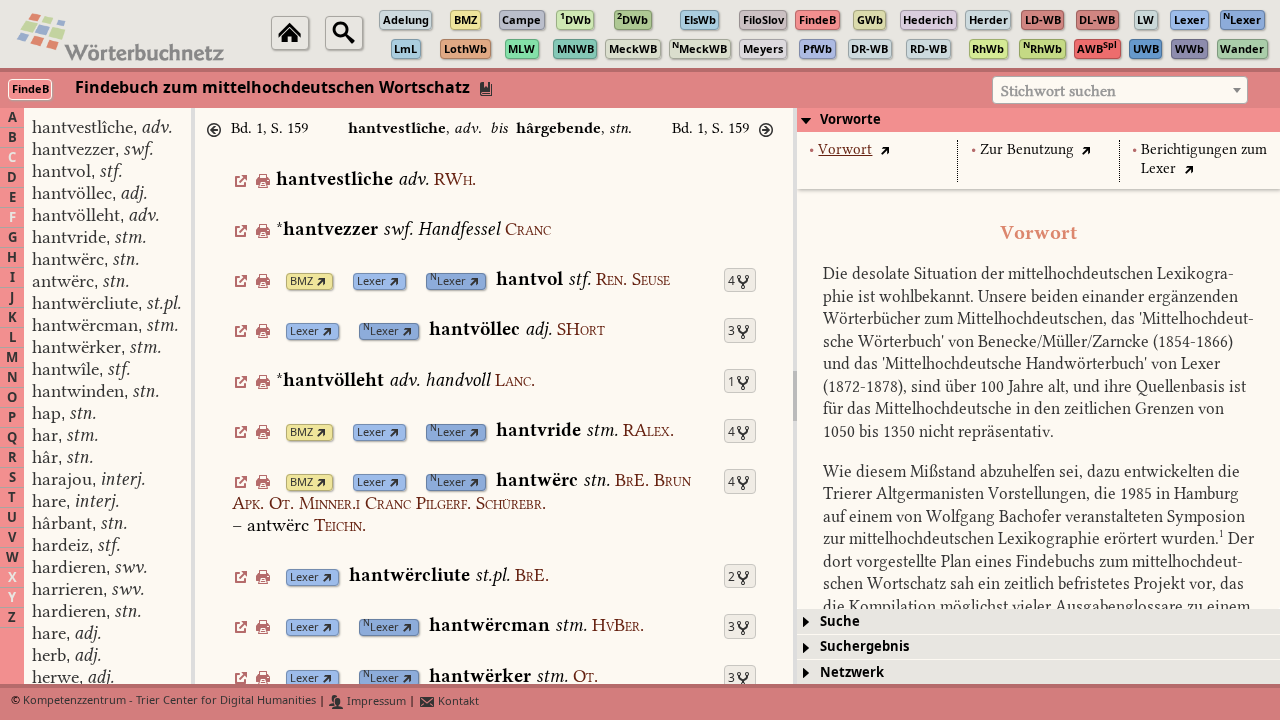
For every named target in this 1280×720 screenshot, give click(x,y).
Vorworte (850, 119)
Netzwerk (852, 672)
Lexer (371, 281)
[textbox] (1120, 91)
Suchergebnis (864, 646)
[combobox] (1120, 90)
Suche (840, 621)
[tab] (1038, 120)
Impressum (375, 701)
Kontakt (457, 701)
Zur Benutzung (1027, 149)
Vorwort (845, 149)
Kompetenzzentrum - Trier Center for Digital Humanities (169, 701)
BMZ (301, 281)
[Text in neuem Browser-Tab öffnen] (884, 149)
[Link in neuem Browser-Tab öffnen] (321, 281)
